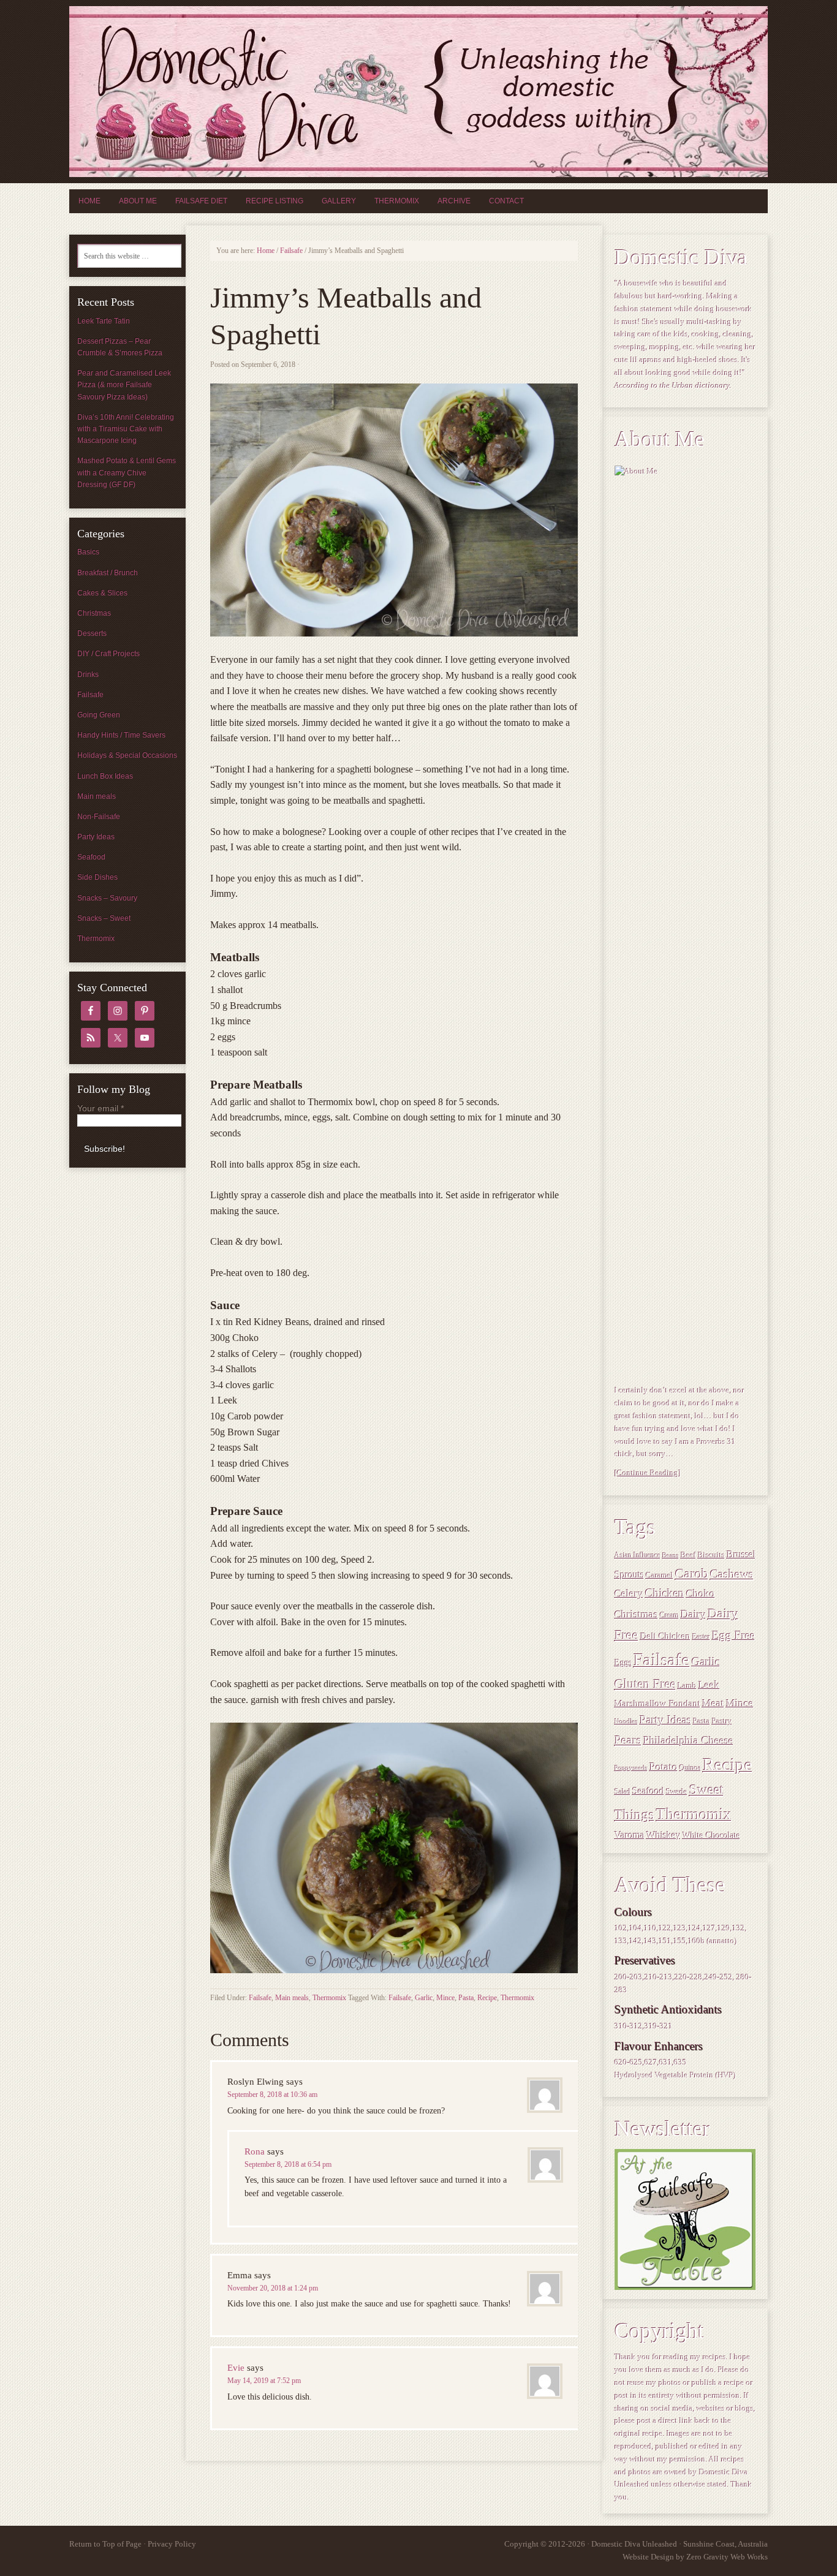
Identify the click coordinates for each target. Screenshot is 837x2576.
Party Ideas (665, 1720)
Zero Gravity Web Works (727, 2557)
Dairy (693, 1614)
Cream (669, 1616)
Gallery (339, 201)
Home (89, 201)
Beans (671, 1556)
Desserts (92, 633)
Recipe (487, 1998)
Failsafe (260, 1998)
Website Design (648, 2557)
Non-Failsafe (99, 817)
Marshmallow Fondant (657, 1703)
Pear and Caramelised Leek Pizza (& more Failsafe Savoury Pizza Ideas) (124, 385)
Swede (677, 1792)
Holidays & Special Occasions (127, 755)
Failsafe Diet (201, 201)
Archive (454, 201)
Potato (664, 1767)
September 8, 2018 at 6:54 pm (288, 2164)
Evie (236, 2368)
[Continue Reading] (648, 1473)
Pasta (466, 1998)
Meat (713, 1703)
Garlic (424, 1998)
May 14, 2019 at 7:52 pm (264, 2381)
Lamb (687, 1686)
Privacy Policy (172, 2544)
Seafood (648, 1791)
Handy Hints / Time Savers (121, 735)
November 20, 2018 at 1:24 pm (273, 2288)
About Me (138, 201)
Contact (506, 201)
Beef (688, 1555)
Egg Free (733, 1636)
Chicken (665, 1593)
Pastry (722, 1721)
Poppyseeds (631, 1768)
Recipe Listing (275, 201)
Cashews (732, 1574)
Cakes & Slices (102, 593)
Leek (709, 1685)
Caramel (660, 1576)
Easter (701, 1637)
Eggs (623, 1663)
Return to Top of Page (105, 2544)
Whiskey (664, 1835)
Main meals (292, 1998)
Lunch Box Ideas (105, 776)
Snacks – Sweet (104, 918)
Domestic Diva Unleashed (418, 92)
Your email (100, 1108)
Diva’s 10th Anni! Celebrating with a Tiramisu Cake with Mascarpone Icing (126, 429)
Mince (445, 1998)
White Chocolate (711, 1835)
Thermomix (397, 201)
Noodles (626, 1722)
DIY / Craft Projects (108, 654)
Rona (255, 2151)
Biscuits (711, 1555)
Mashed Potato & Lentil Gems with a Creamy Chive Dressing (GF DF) (127, 472)
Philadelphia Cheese (688, 1740)
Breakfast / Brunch (108, 573)
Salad (623, 1792)
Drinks (88, 674)
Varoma (630, 1835)
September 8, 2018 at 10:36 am (272, 2094)
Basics (88, 552)
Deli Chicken (665, 1636)
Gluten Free (645, 1684)
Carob (692, 1574)
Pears (628, 1740)
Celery (629, 1594)
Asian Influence (638, 1556)
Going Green (99, 715)
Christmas (636, 1614)
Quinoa (690, 1768)
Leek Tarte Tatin (104, 321)
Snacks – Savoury (107, 898)
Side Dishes (97, 877)
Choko (701, 1593)
